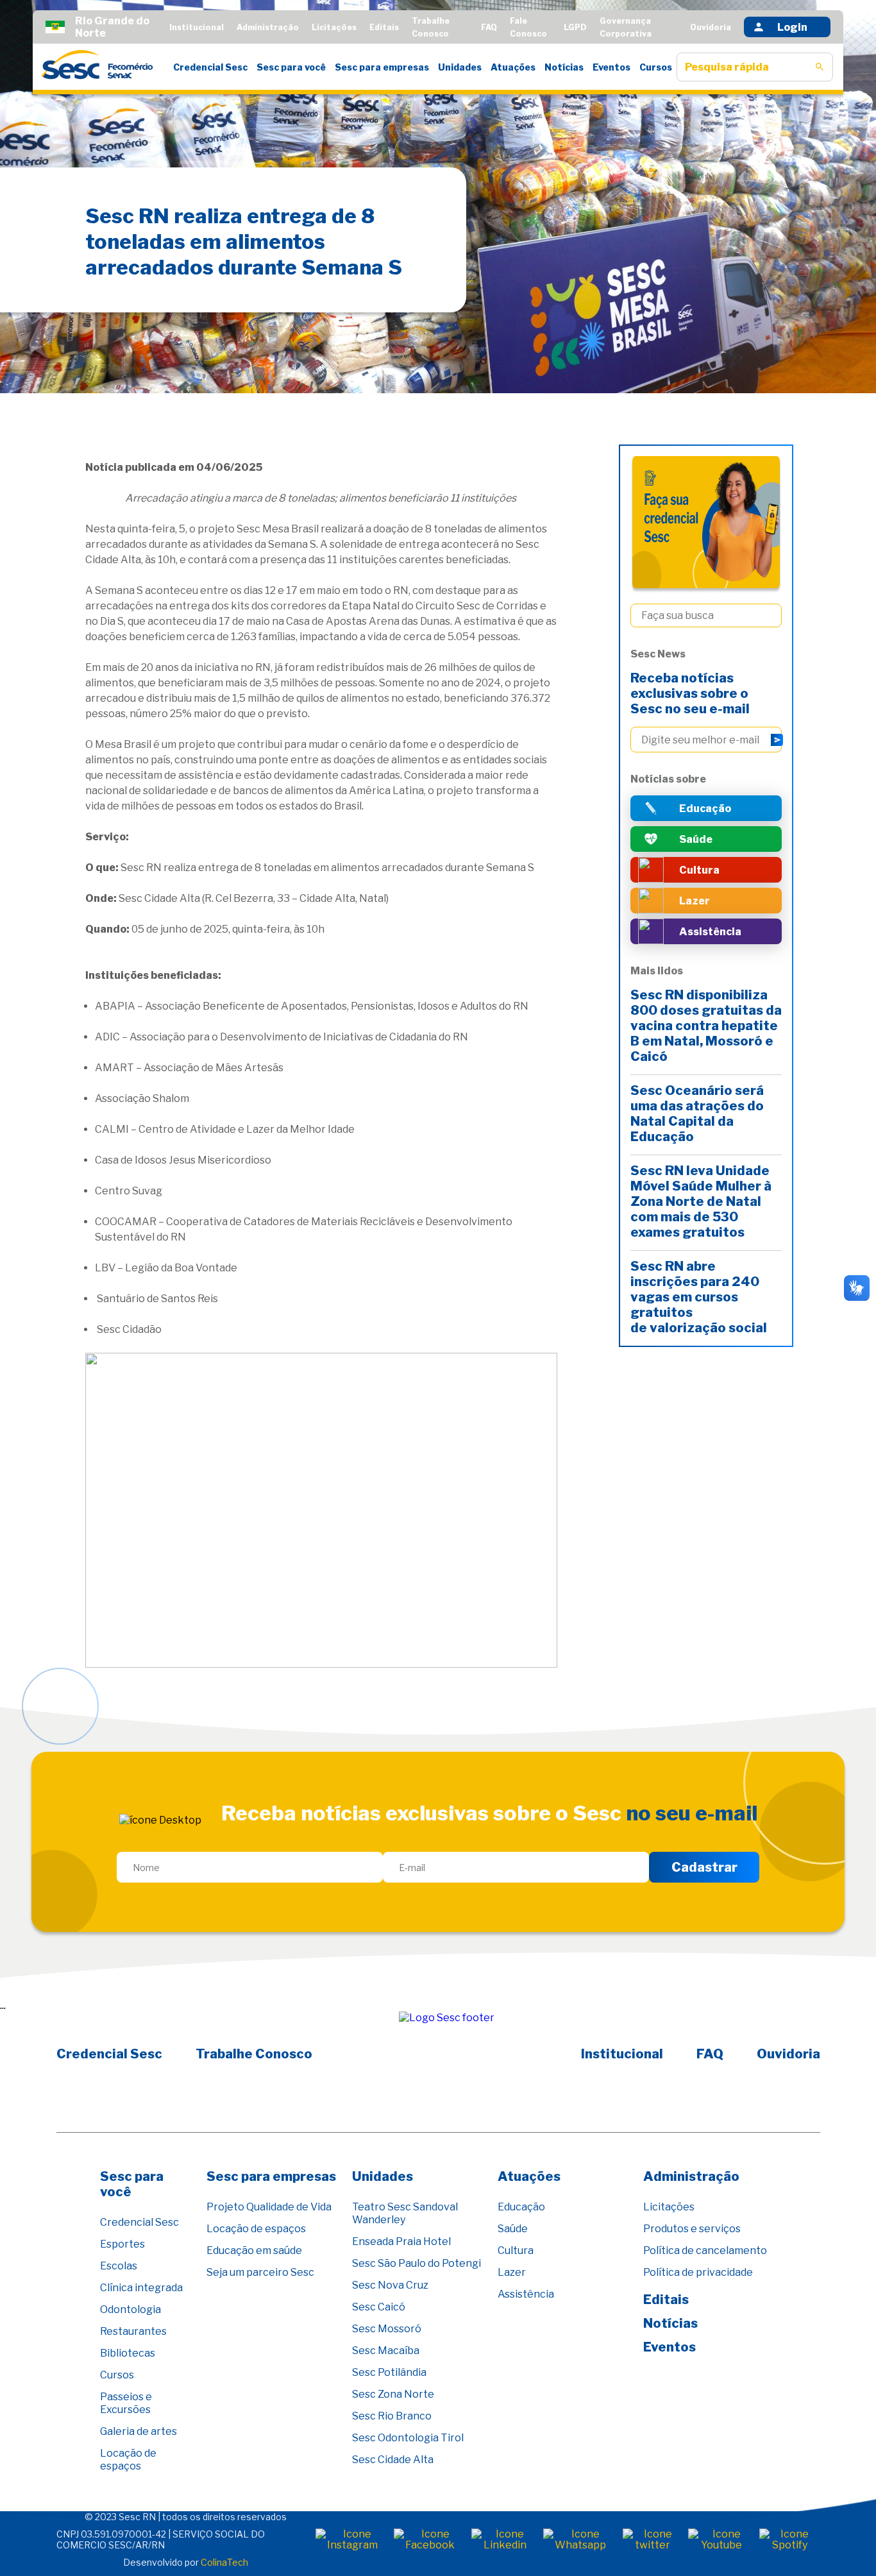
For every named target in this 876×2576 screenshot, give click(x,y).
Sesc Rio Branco (392, 2416)
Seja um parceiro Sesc (260, 2272)
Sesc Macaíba (386, 2351)
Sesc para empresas (382, 67)
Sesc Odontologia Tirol (408, 2438)
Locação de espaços (128, 2460)
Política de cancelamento (705, 2250)
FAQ (489, 27)
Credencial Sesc (210, 67)
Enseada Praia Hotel (401, 2241)
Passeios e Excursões (126, 2403)
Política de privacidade (698, 2272)
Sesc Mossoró (387, 2329)
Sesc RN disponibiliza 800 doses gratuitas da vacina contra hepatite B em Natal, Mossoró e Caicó (706, 1026)
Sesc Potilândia (389, 2372)
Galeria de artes (139, 2431)
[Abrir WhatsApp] (844, 2544)
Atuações (513, 67)
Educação (521, 2207)
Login (792, 27)
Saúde (513, 2229)
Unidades (460, 67)
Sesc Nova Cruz (390, 2285)
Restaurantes (133, 2331)
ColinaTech (224, 2562)
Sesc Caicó (379, 2307)
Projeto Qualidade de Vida (269, 2207)
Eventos (611, 67)
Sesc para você (291, 67)
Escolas (119, 2266)
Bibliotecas (128, 2353)
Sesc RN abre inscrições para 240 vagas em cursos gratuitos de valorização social (700, 1297)
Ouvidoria (711, 27)
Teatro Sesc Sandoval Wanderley (405, 2213)
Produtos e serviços (692, 2229)
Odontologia (131, 2309)
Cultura (516, 2250)
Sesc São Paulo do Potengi (417, 2263)
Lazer (512, 2272)
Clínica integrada (141, 2288)
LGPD (575, 27)
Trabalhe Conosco (254, 2054)
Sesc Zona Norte (393, 2394)
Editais (384, 27)
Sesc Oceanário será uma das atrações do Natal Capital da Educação (697, 1114)
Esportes (122, 2244)
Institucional (197, 27)
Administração (268, 27)
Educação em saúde (254, 2250)
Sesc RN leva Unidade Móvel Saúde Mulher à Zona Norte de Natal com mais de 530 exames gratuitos (701, 1201)
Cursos (656, 67)
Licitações (334, 27)
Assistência (526, 2294)
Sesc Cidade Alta (393, 2460)
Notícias (564, 67)
